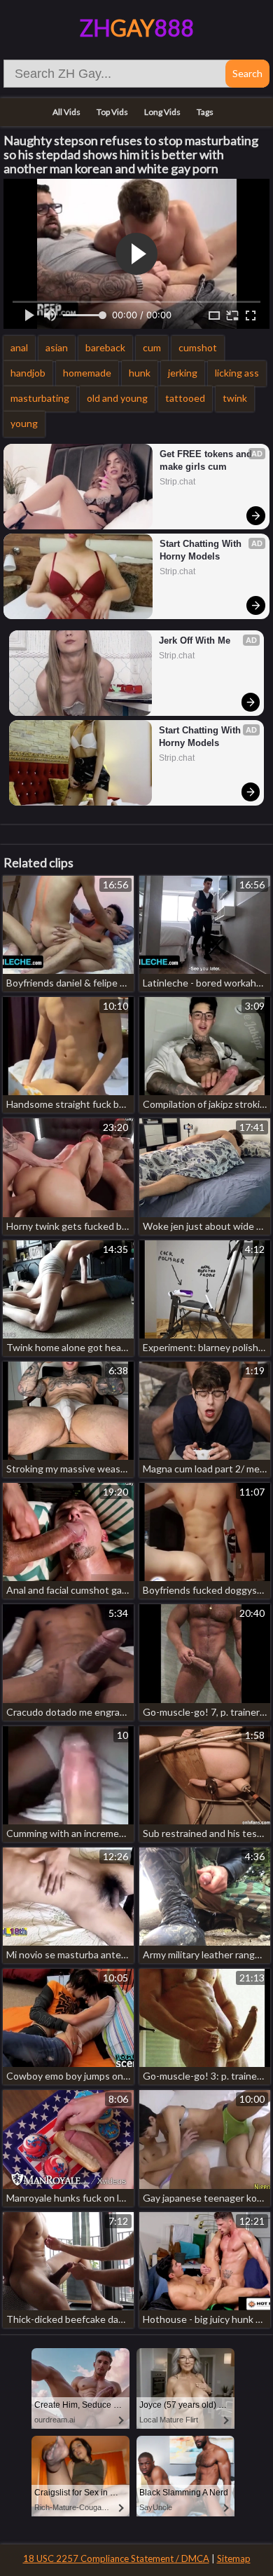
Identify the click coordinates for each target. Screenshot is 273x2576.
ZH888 (137, 28)
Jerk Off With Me (195, 640)
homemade (87, 373)
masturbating (40, 398)
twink (235, 398)
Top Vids (112, 112)
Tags (205, 112)
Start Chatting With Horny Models (202, 550)
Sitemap (234, 2558)
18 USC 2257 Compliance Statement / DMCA (116, 2558)
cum (152, 347)
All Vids (66, 112)
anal (19, 347)
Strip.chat (177, 482)
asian (57, 347)
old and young (117, 398)
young (24, 423)
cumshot (198, 347)
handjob (28, 373)
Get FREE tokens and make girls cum (207, 460)
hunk (140, 373)
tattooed (185, 398)
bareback (105, 347)
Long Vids (162, 112)
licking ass (237, 373)
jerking (183, 373)
